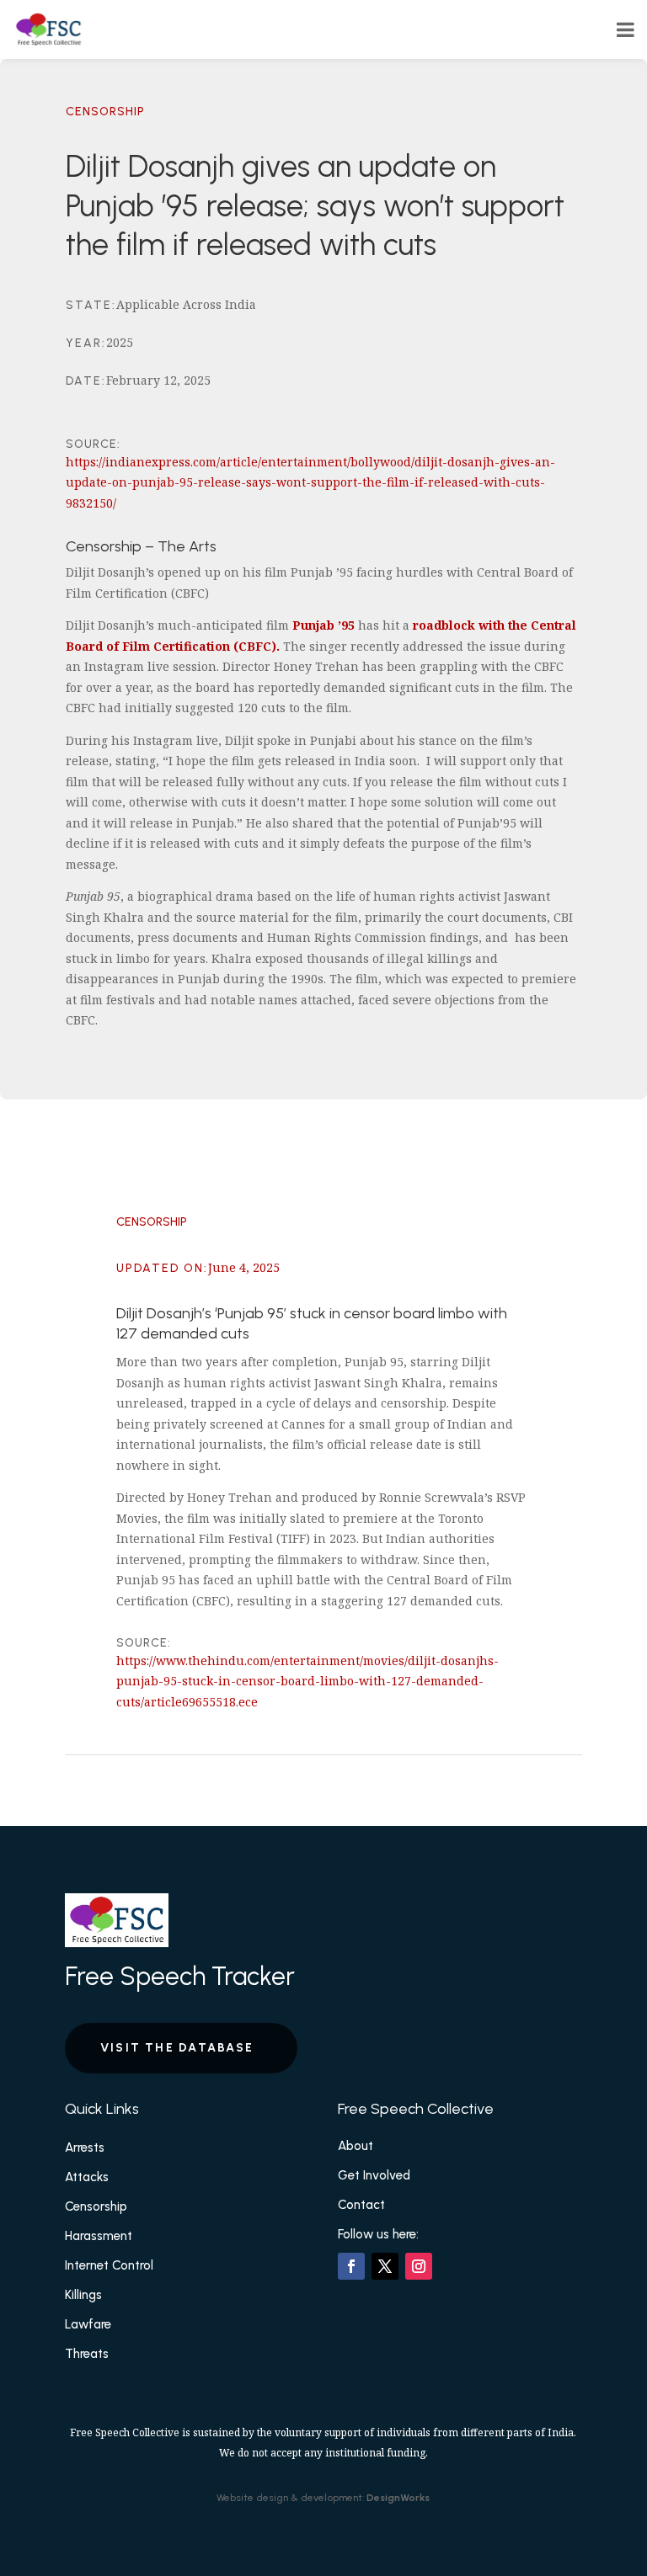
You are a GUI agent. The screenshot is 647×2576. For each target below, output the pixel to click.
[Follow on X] (385, 2266)
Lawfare (88, 2324)
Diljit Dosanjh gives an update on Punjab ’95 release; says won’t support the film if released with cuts (315, 206)
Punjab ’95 (323, 625)
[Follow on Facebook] (351, 2266)
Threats (87, 2354)
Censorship (105, 112)
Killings (83, 2295)
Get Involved (374, 2175)
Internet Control (109, 2265)
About (356, 2146)
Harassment (99, 2236)
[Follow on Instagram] (419, 2266)
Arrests (85, 2148)
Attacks (87, 2177)
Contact (361, 2205)
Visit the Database (177, 2048)
